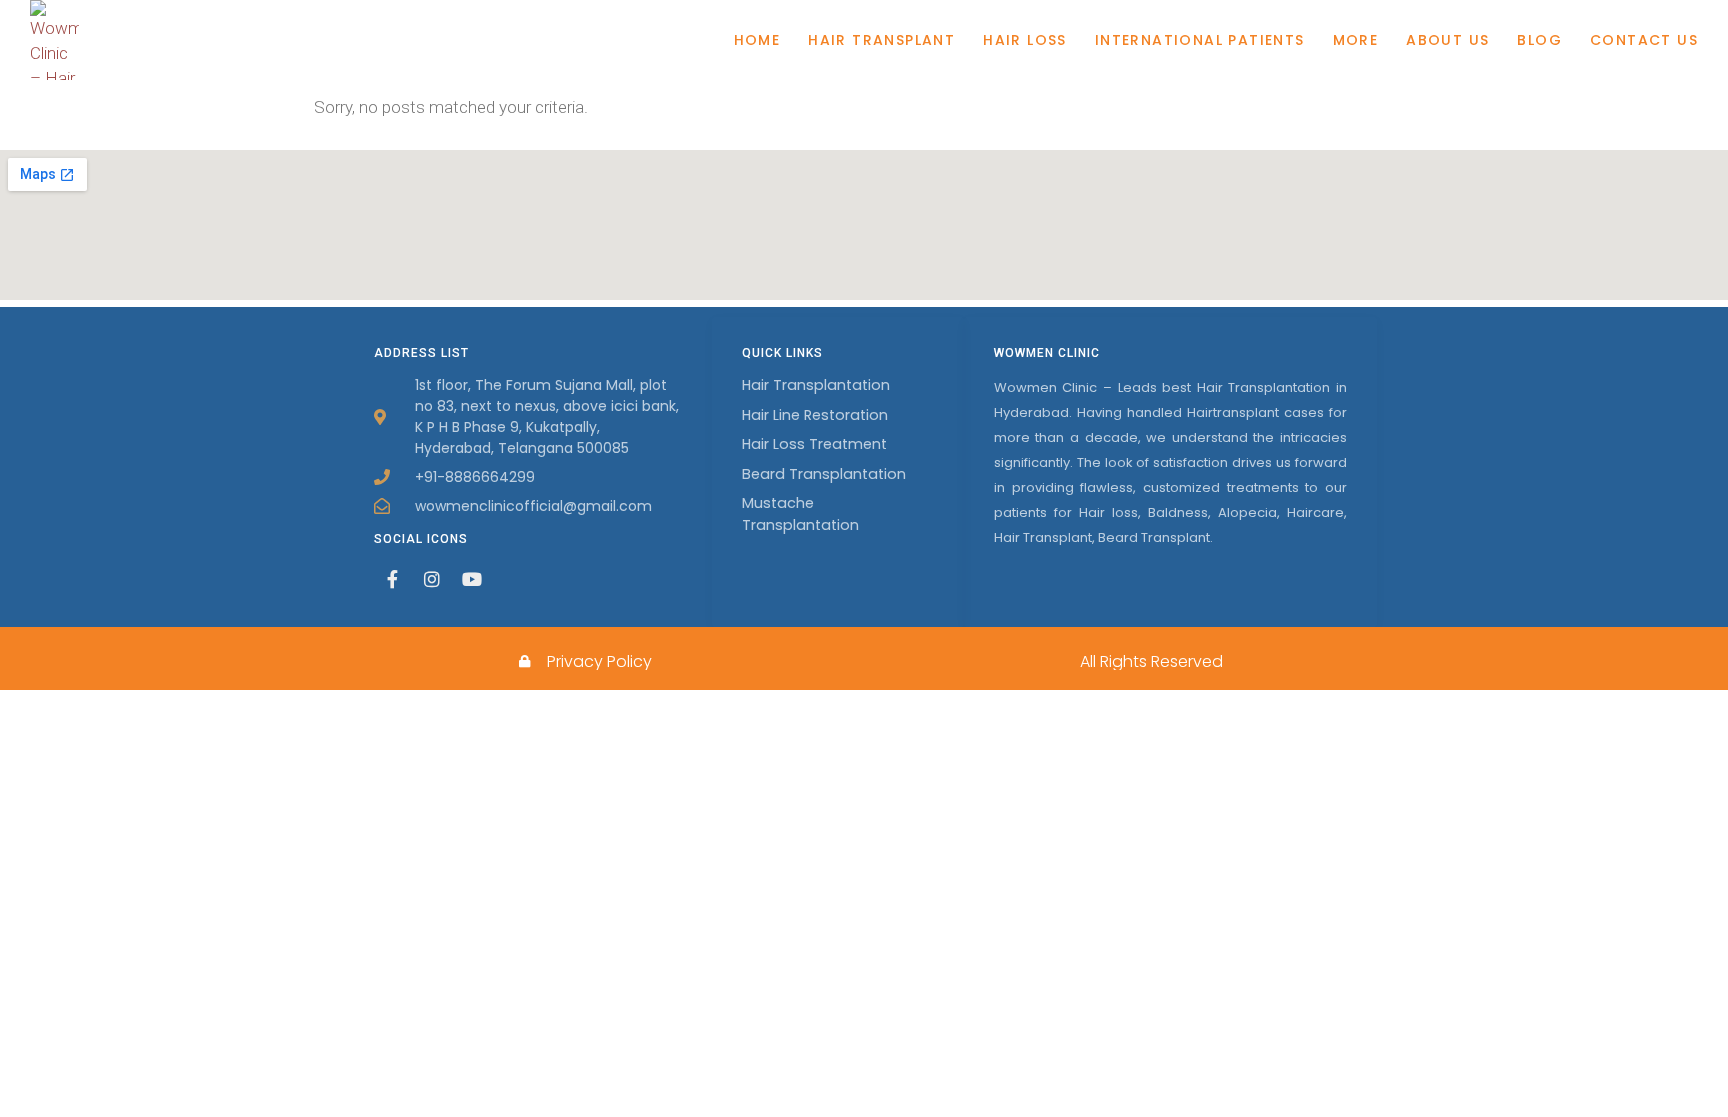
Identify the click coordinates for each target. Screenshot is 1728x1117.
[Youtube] (472, 579)
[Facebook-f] (392, 579)
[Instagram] (432, 579)
